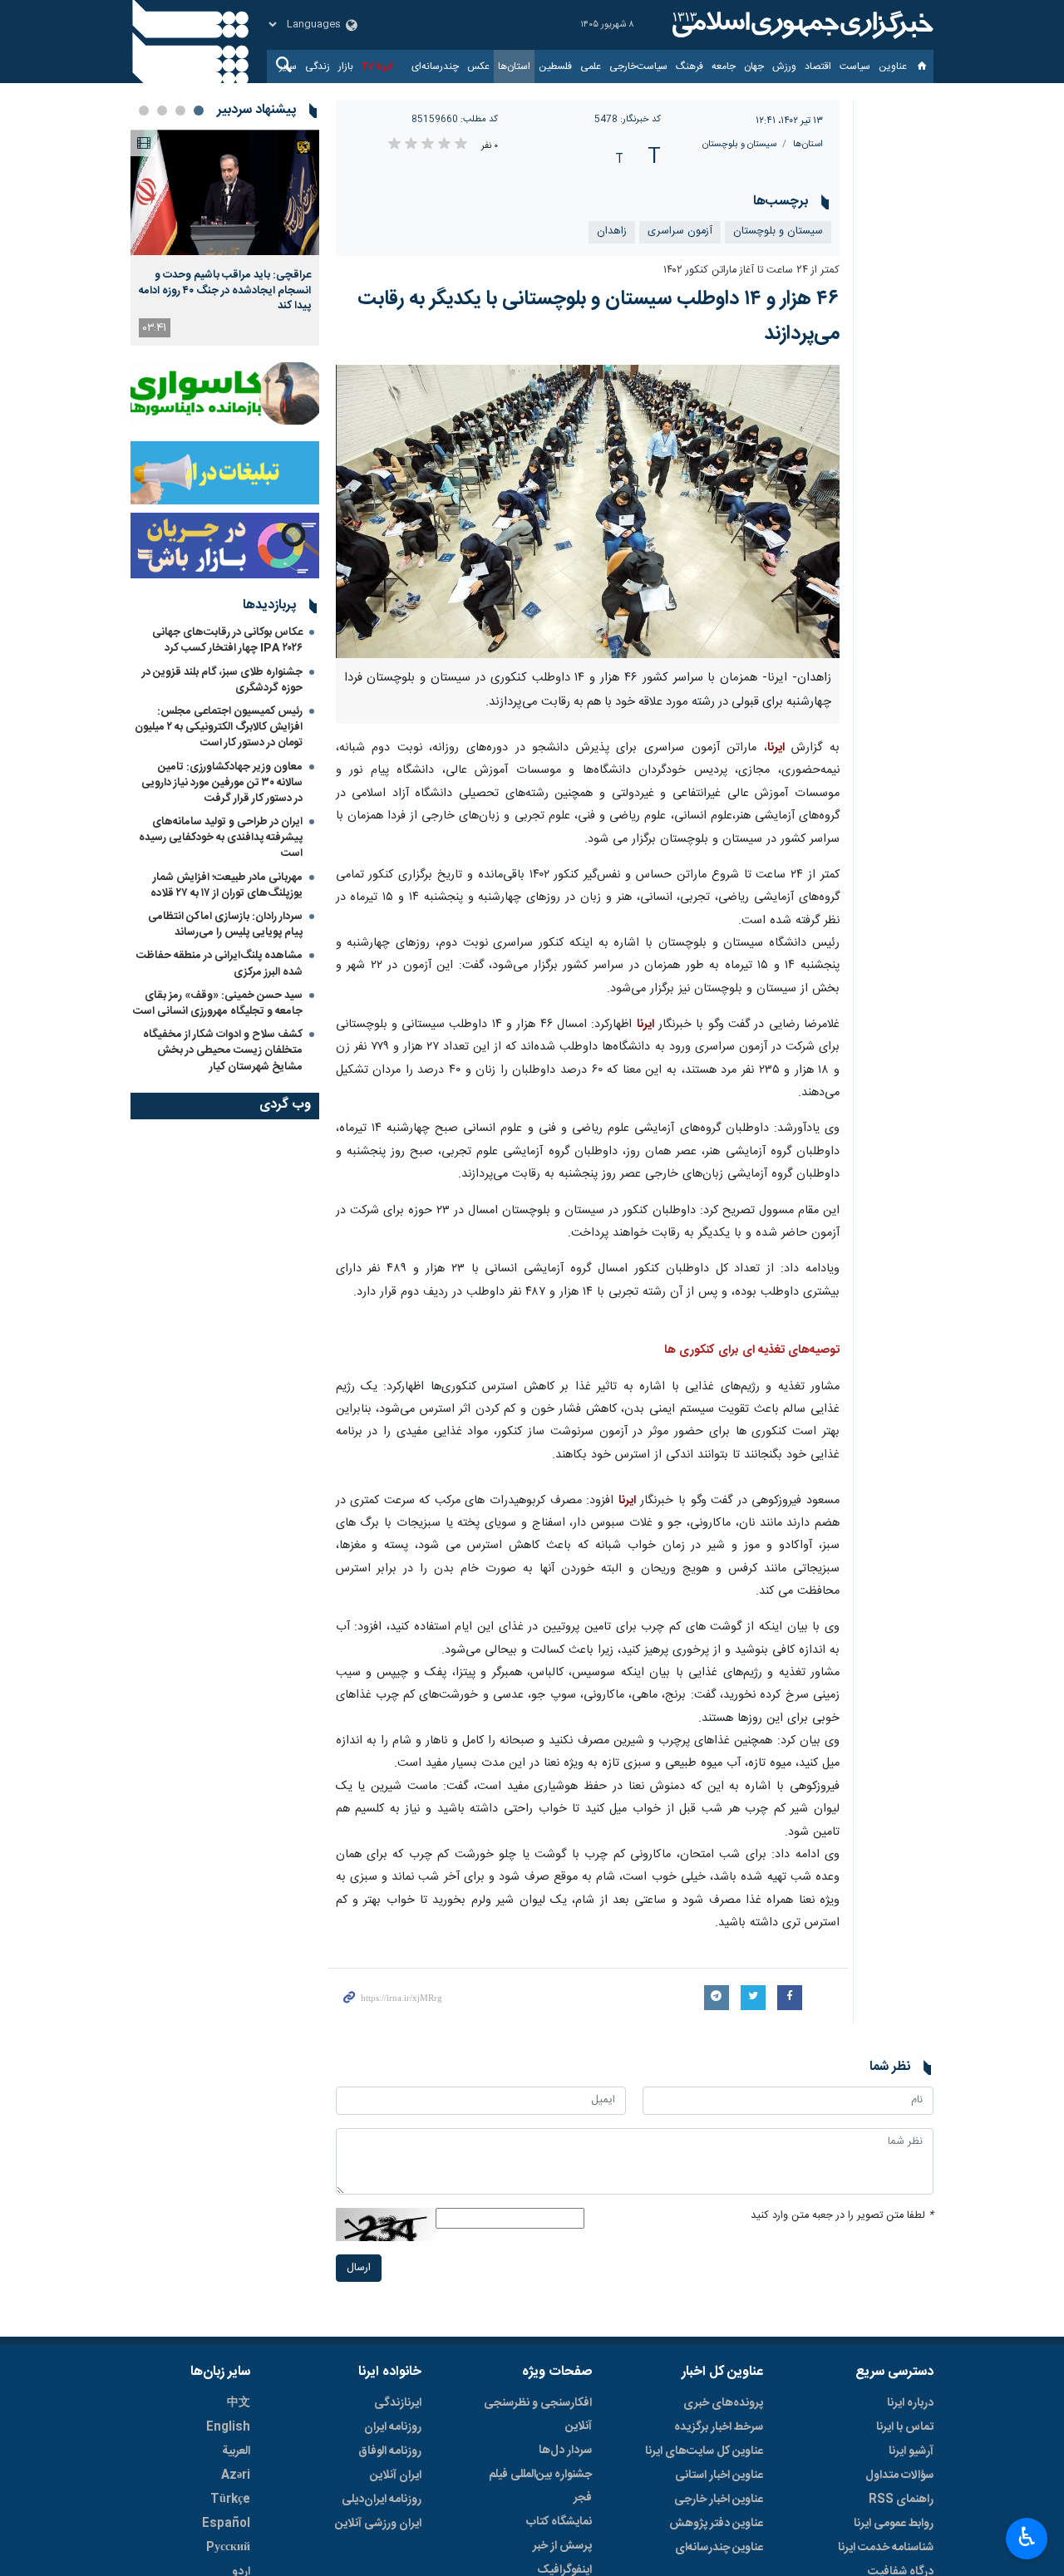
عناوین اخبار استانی (719, 2475)
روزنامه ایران (393, 2427)
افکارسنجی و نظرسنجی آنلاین (538, 2415)
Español (226, 2524)
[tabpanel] (225, 238)
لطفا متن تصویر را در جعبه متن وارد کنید (842, 2216)
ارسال (359, 2268)
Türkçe (230, 2500)
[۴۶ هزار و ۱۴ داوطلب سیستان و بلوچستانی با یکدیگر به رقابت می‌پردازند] (588, 511)
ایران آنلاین (396, 2475)
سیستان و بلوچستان (739, 144)
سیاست (855, 66)
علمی (591, 66)
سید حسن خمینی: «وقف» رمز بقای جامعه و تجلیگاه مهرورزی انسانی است (218, 1003)
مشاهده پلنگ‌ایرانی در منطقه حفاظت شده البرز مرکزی (219, 964)
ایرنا (800, 25)
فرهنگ (690, 66)
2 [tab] (180, 111)
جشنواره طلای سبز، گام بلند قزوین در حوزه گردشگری (222, 680)
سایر (288, 66)
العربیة (236, 2451)
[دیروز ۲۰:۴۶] (225, 192)
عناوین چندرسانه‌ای (719, 2548)
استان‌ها (514, 66)
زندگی (318, 66)
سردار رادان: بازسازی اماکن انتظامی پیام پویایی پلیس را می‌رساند (225, 924)
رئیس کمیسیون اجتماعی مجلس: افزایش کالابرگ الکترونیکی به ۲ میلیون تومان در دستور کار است (219, 727)
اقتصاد (818, 66)
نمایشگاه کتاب (559, 2522)
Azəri (236, 2475)
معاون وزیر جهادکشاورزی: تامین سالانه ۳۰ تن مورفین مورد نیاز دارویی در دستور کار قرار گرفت (222, 783)
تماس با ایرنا (905, 2427)
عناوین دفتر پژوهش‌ (716, 2524)
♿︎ (1027, 2537)
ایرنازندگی (398, 2403)
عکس (478, 66)
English (228, 2427)
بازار (346, 66)
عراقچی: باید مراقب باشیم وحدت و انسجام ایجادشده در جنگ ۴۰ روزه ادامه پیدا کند (225, 290)
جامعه (724, 66)
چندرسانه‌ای (435, 66)
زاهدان (612, 231)
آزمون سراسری (680, 231)
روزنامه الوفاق (390, 2451)
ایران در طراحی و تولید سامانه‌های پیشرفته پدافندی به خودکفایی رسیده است (221, 838)
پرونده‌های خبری (723, 2403)
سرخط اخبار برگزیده (719, 2427)
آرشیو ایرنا (911, 2451)
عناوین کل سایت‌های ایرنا (704, 2451)
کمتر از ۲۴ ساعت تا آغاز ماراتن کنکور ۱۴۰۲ (751, 270)
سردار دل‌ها (565, 2451)
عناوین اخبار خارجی (719, 2500)
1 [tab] (199, 111)
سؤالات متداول (899, 2475)
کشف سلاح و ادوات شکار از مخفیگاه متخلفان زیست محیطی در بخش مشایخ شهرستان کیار (223, 1050)
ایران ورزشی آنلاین (378, 2524)
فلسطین (555, 66)
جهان (754, 66)
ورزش (784, 66)
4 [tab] (144, 111)
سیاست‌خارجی (638, 66)
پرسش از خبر (562, 2546)
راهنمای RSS (901, 2500)
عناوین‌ (893, 66)
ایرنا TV (377, 66)
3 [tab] (162, 111)
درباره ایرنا (910, 2403)
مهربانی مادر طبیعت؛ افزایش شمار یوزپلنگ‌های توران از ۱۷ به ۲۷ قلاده (227, 885)
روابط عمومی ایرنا (894, 2524)
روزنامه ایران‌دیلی (382, 2500)
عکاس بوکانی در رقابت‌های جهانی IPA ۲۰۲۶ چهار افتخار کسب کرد (227, 640)
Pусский (228, 2548)
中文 (239, 2403)
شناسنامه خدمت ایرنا (886, 2548)
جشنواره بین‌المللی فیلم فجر (540, 2486)
